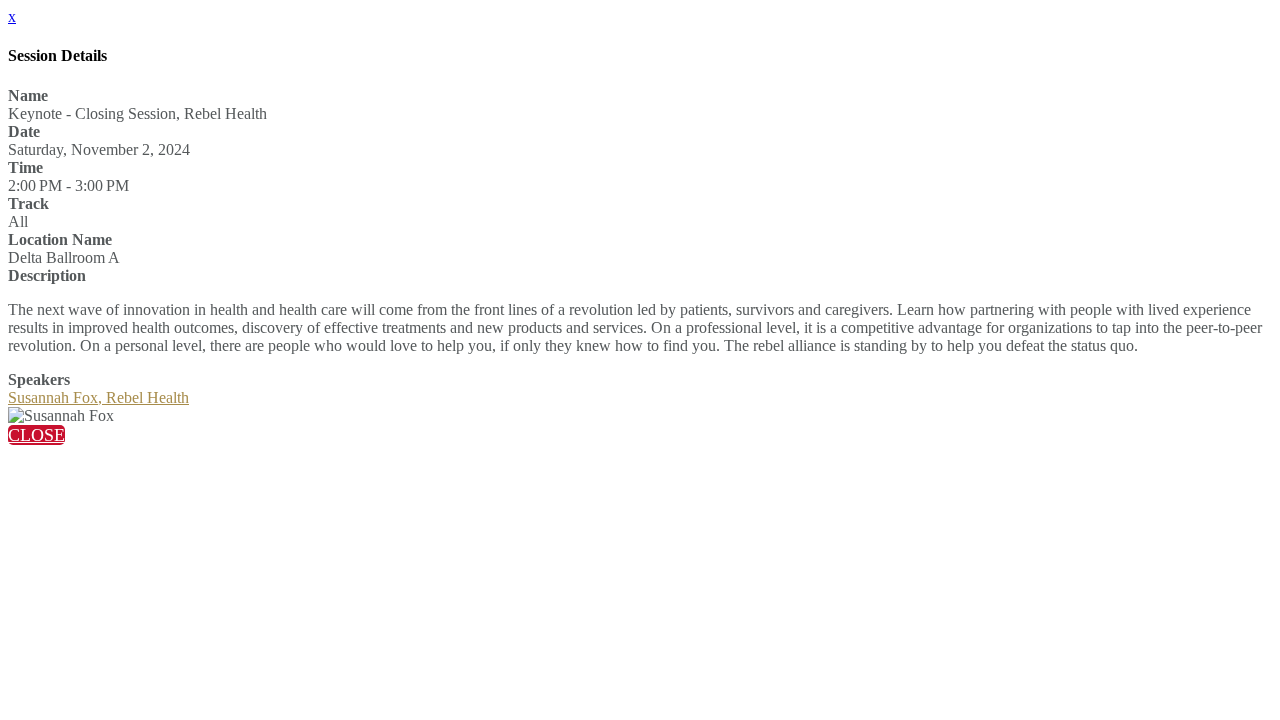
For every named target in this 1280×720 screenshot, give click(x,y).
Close (36, 435)
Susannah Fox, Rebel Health (98, 397)
